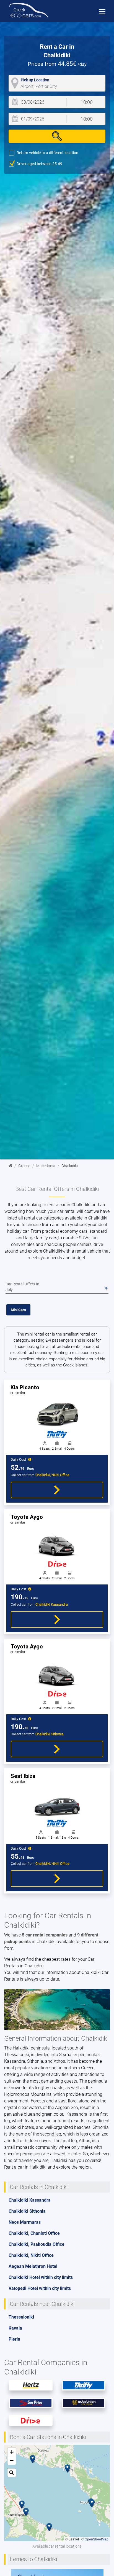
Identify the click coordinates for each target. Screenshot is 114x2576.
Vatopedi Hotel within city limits (40, 2288)
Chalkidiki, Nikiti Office (31, 2255)
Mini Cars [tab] (18, 1310)
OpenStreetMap (97, 2539)
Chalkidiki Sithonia (27, 2211)
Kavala (15, 2328)
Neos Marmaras (25, 2222)
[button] (22, 2505)
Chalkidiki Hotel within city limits (41, 2277)
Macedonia (46, 1166)
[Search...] (12, 2473)
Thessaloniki (21, 2317)
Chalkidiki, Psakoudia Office (37, 2244)
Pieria (14, 2339)
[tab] (57, 1612)
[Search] (57, 136)
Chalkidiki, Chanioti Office (34, 2233)
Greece (24, 1166)
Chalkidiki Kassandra (30, 2200)
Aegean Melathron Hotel (33, 2266)
